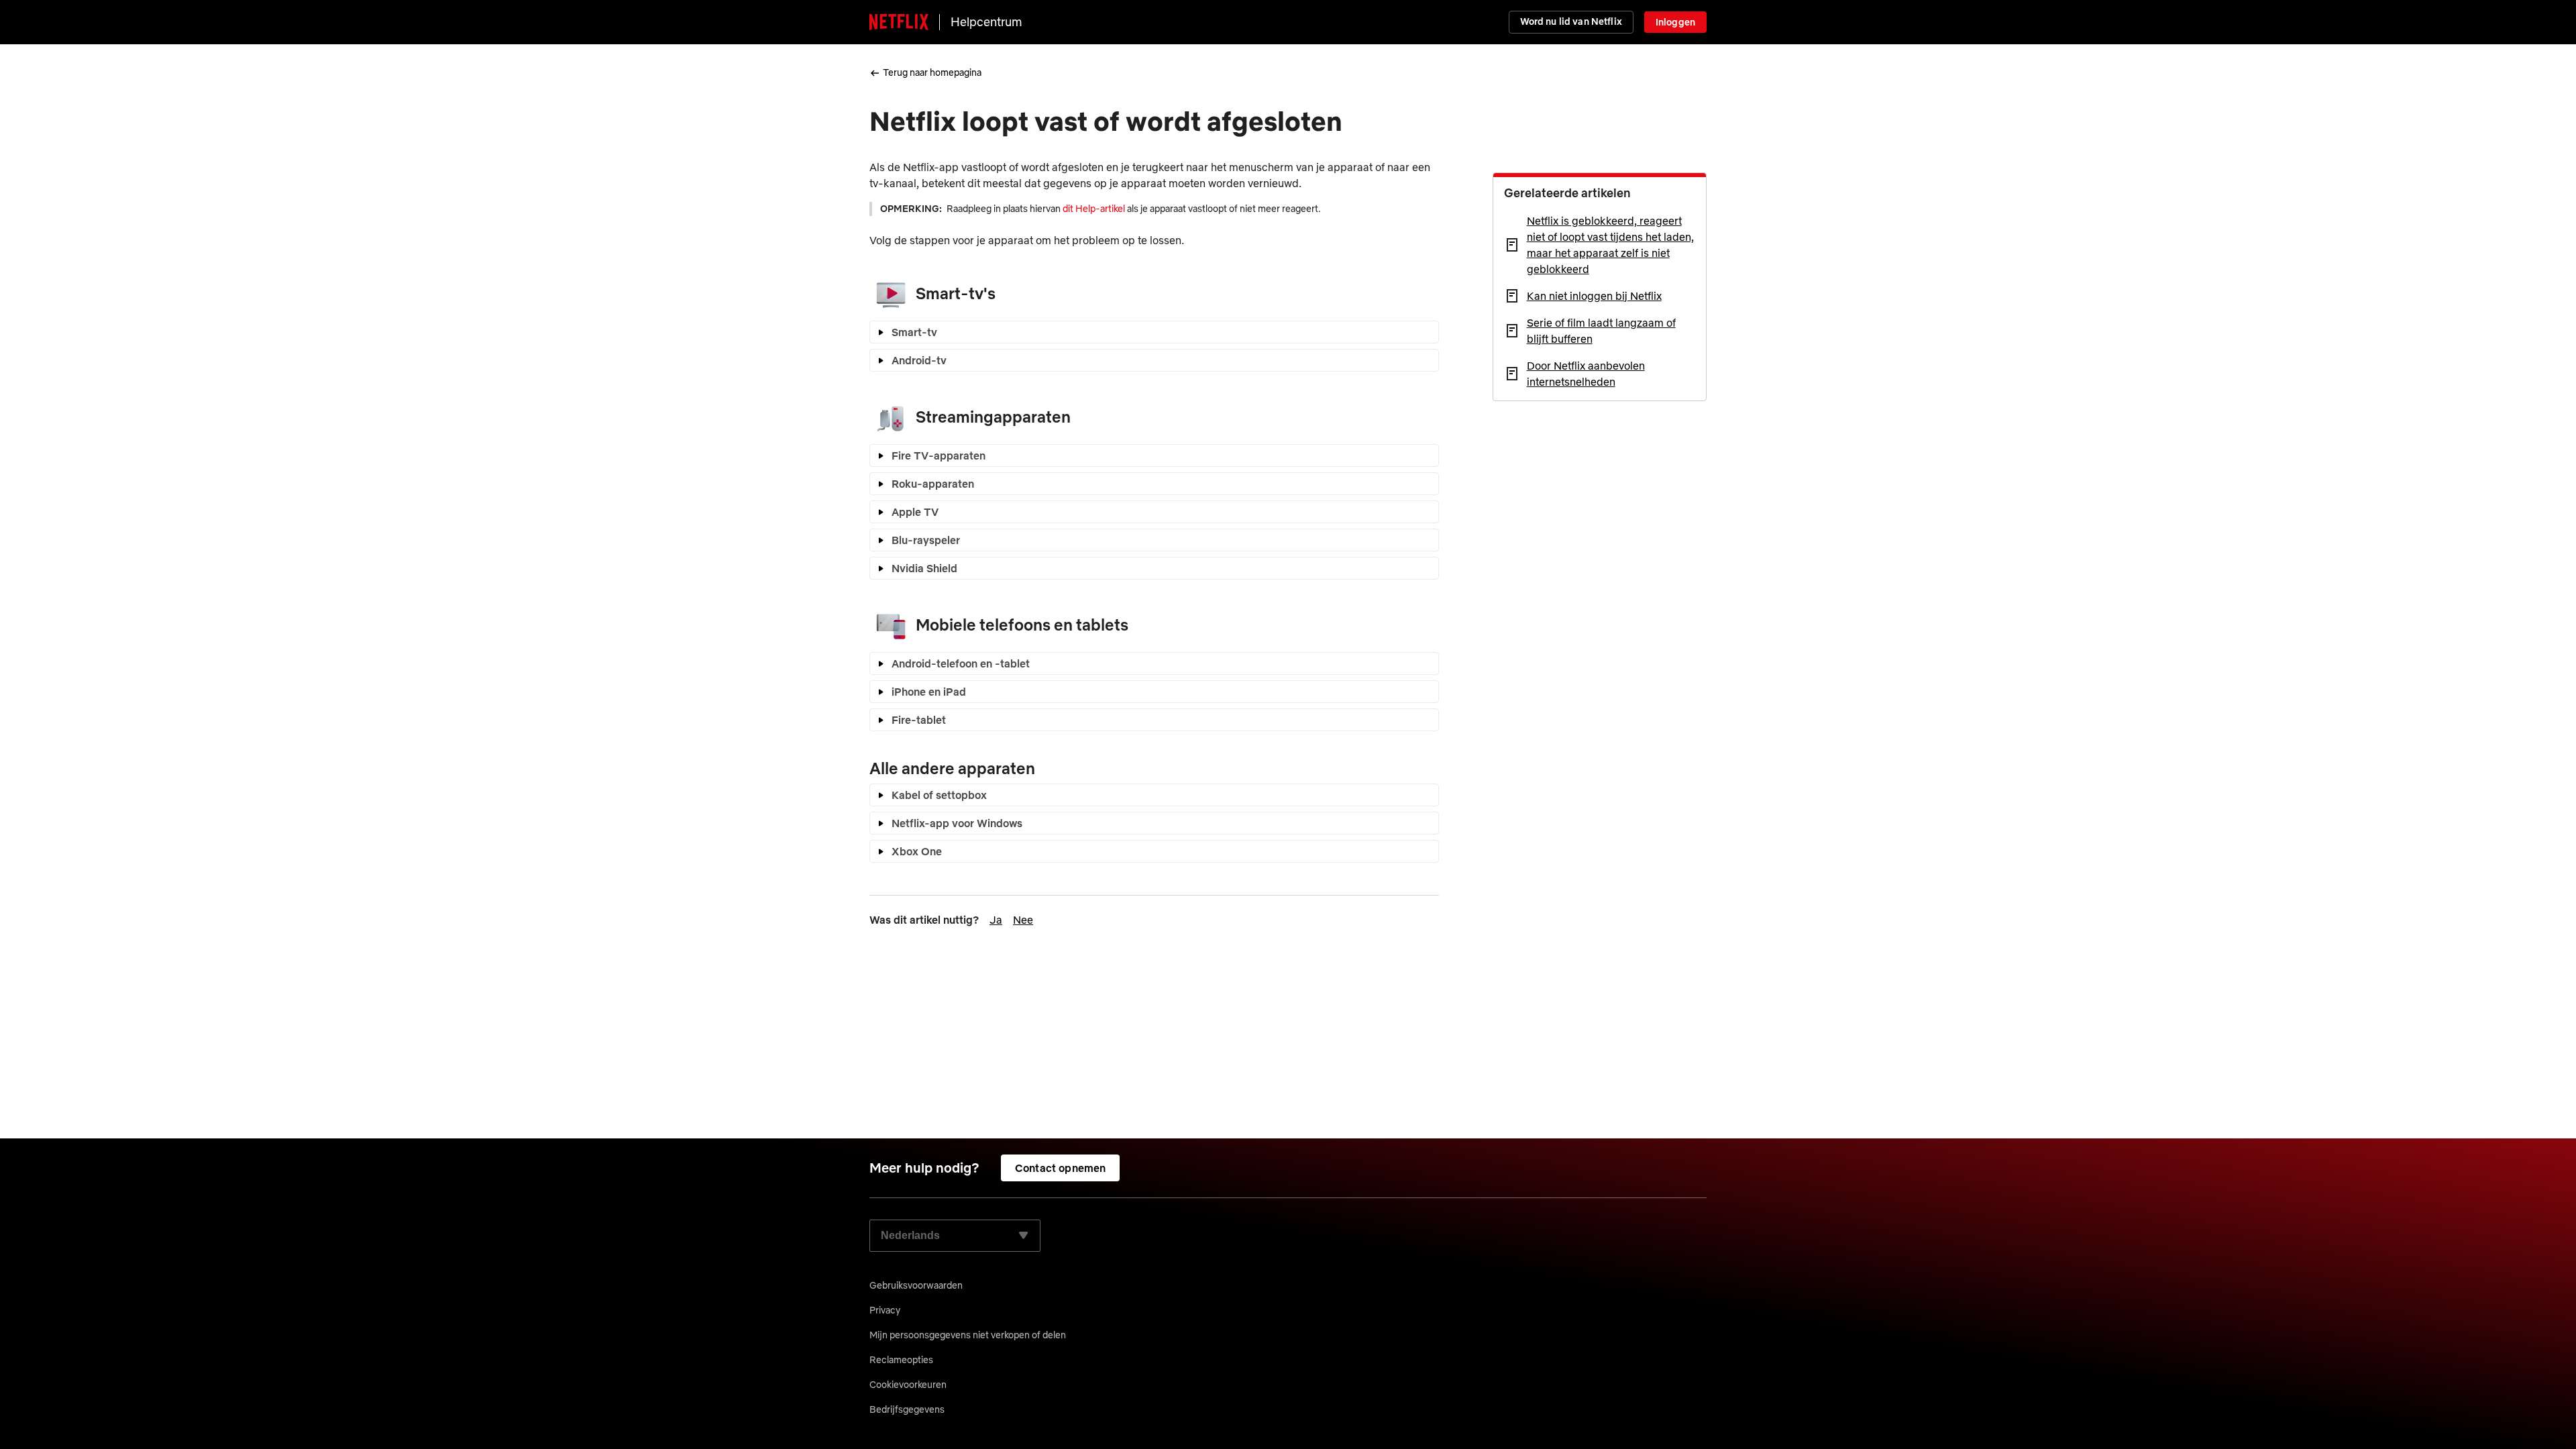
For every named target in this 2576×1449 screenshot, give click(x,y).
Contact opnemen (1060, 1168)
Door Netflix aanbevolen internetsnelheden (1586, 374)
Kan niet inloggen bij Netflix (1594, 296)
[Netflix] (899, 22)
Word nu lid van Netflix (1571, 21)
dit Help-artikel (1094, 209)
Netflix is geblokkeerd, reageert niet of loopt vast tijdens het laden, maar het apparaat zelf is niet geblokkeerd (1610, 245)
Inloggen (1675, 22)
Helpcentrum (986, 22)
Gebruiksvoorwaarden (916, 1285)
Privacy (885, 1310)
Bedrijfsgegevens (907, 1409)
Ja (996, 920)
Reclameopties (901, 1360)
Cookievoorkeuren (908, 1385)
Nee (1023, 920)
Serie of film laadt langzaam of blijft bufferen (1601, 331)
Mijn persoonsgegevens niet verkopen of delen (968, 1335)
